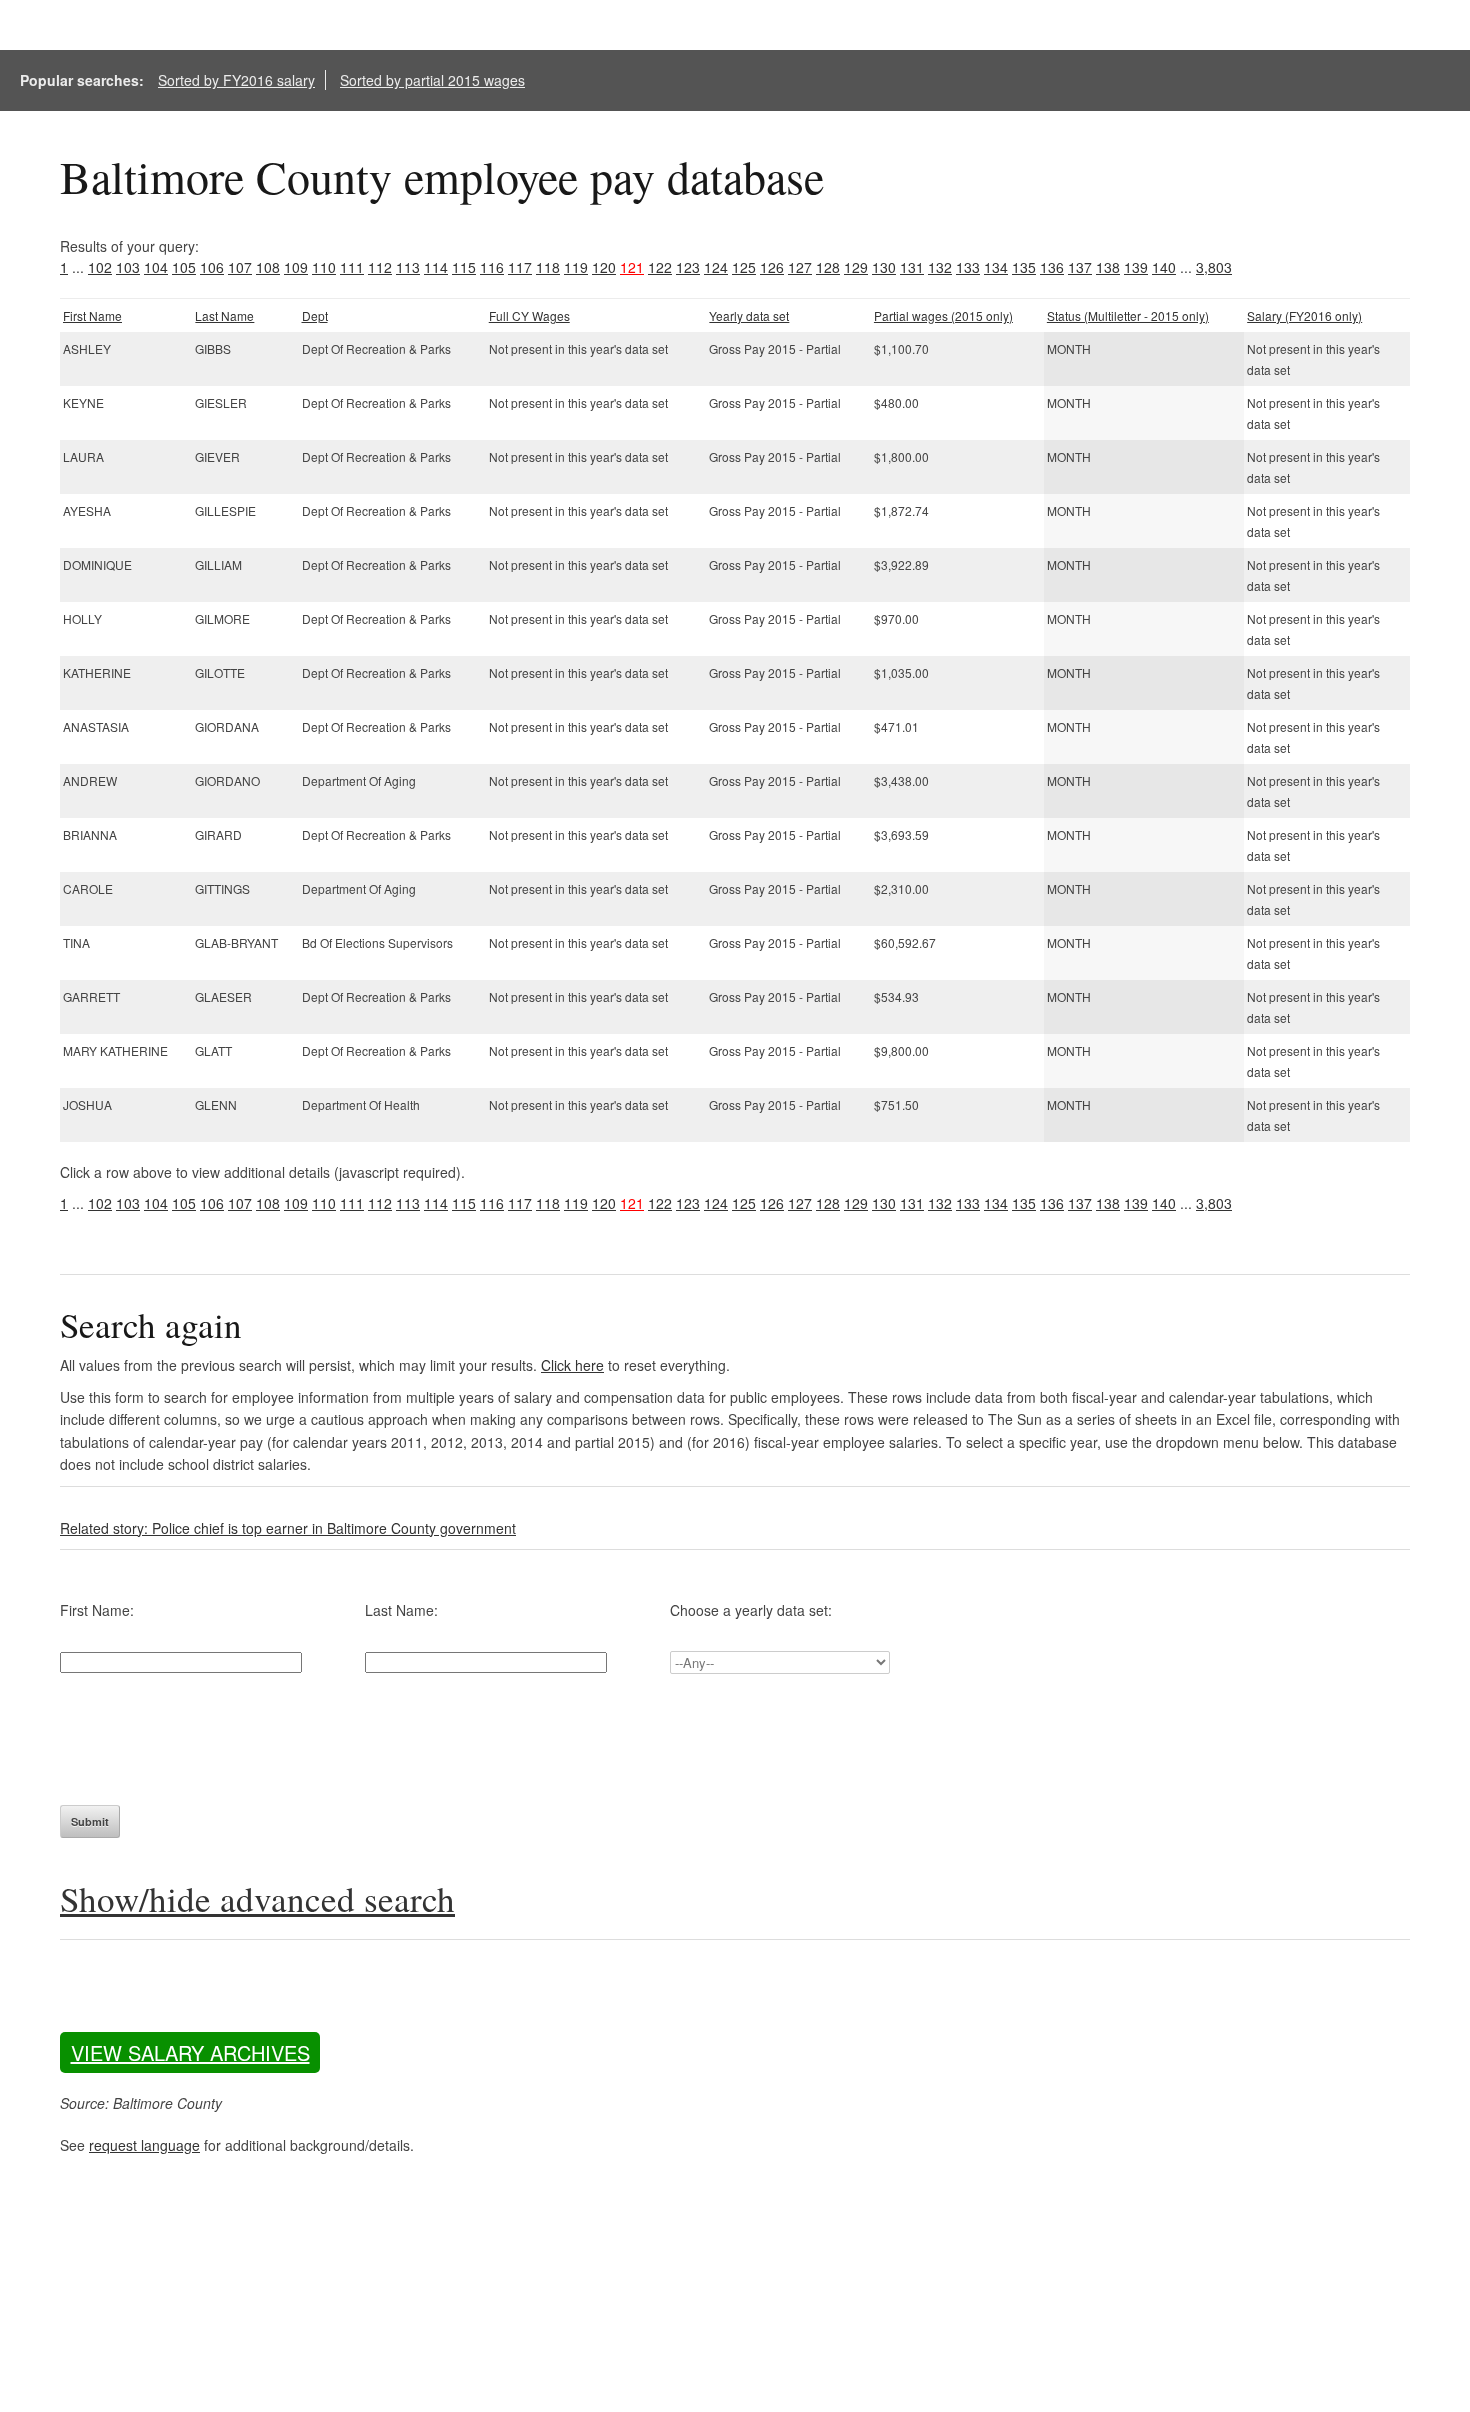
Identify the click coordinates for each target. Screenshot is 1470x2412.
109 (296, 267)
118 (548, 267)
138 (1108, 267)
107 (240, 267)
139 (1136, 267)
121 (632, 267)
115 (464, 267)
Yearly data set (749, 315)
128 (828, 267)
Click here (572, 1365)
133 (968, 267)
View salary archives (190, 2052)
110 (324, 267)
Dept (315, 315)
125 (744, 267)
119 (576, 267)
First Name (92, 315)
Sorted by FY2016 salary (236, 80)
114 (436, 267)
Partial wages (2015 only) (943, 315)
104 (156, 267)
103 (128, 267)
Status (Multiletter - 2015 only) (1128, 315)
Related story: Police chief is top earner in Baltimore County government (288, 1528)
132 (940, 267)
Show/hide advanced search (257, 1898)
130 (884, 267)
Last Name (224, 315)
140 (1164, 267)
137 (1080, 267)
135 (1024, 267)
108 (268, 267)
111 (352, 267)
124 (716, 267)
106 (212, 267)
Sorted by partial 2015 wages (432, 80)
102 (100, 267)
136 (1052, 267)
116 (492, 267)
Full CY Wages (529, 315)
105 (184, 267)
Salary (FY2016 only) (1304, 315)
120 (604, 267)
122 (660, 267)
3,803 (1214, 267)
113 (408, 267)
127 (800, 267)
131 (912, 267)
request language (144, 2145)
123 (688, 267)
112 (380, 267)
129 (856, 267)
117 (520, 267)
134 (996, 267)
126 (772, 267)
